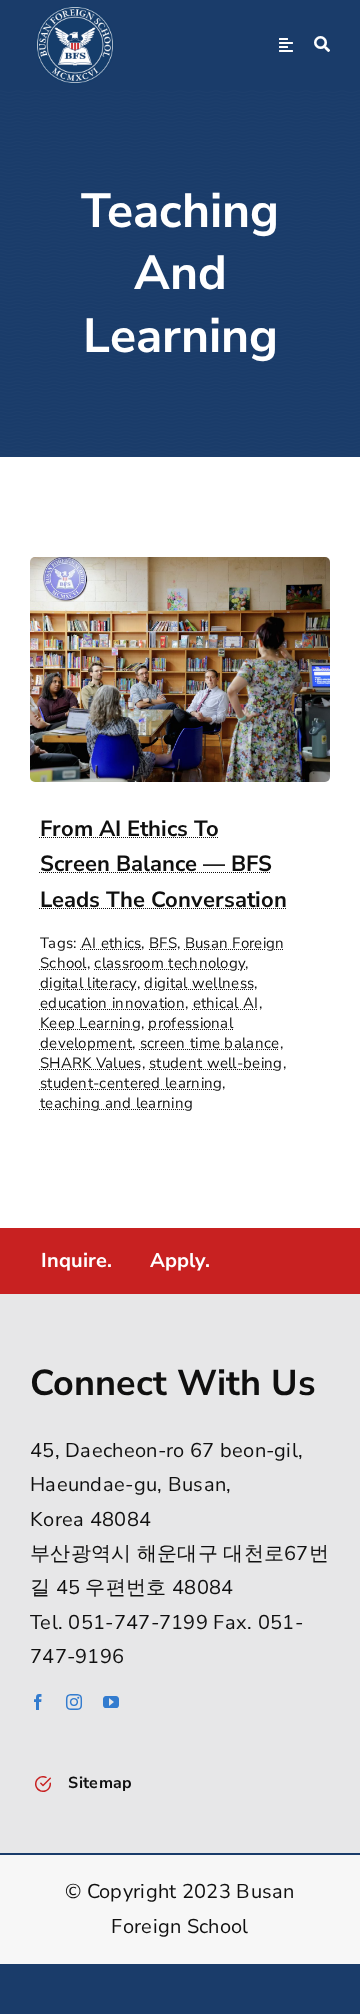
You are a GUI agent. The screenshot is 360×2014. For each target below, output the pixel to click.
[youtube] (111, 1702)
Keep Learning (90, 1023)
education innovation (112, 1003)
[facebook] (38, 1702)
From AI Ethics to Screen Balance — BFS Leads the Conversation (163, 864)
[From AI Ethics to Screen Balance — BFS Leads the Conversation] (180, 573)
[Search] (322, 45)
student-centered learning (131, 1083)
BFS (163, 943)
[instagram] (74, 1702)
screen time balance (210, 1043)
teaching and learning (116, 1103)
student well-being (215, 1063)
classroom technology (169, 963)
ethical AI (226, 1003)
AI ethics (111, 943)
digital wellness (199, 983)
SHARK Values (91, 1063)
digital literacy (88, 983)
